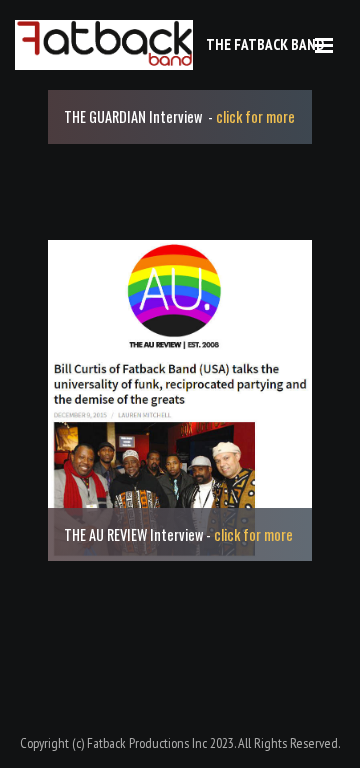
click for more (255, 116)
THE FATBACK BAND (265, 44)
